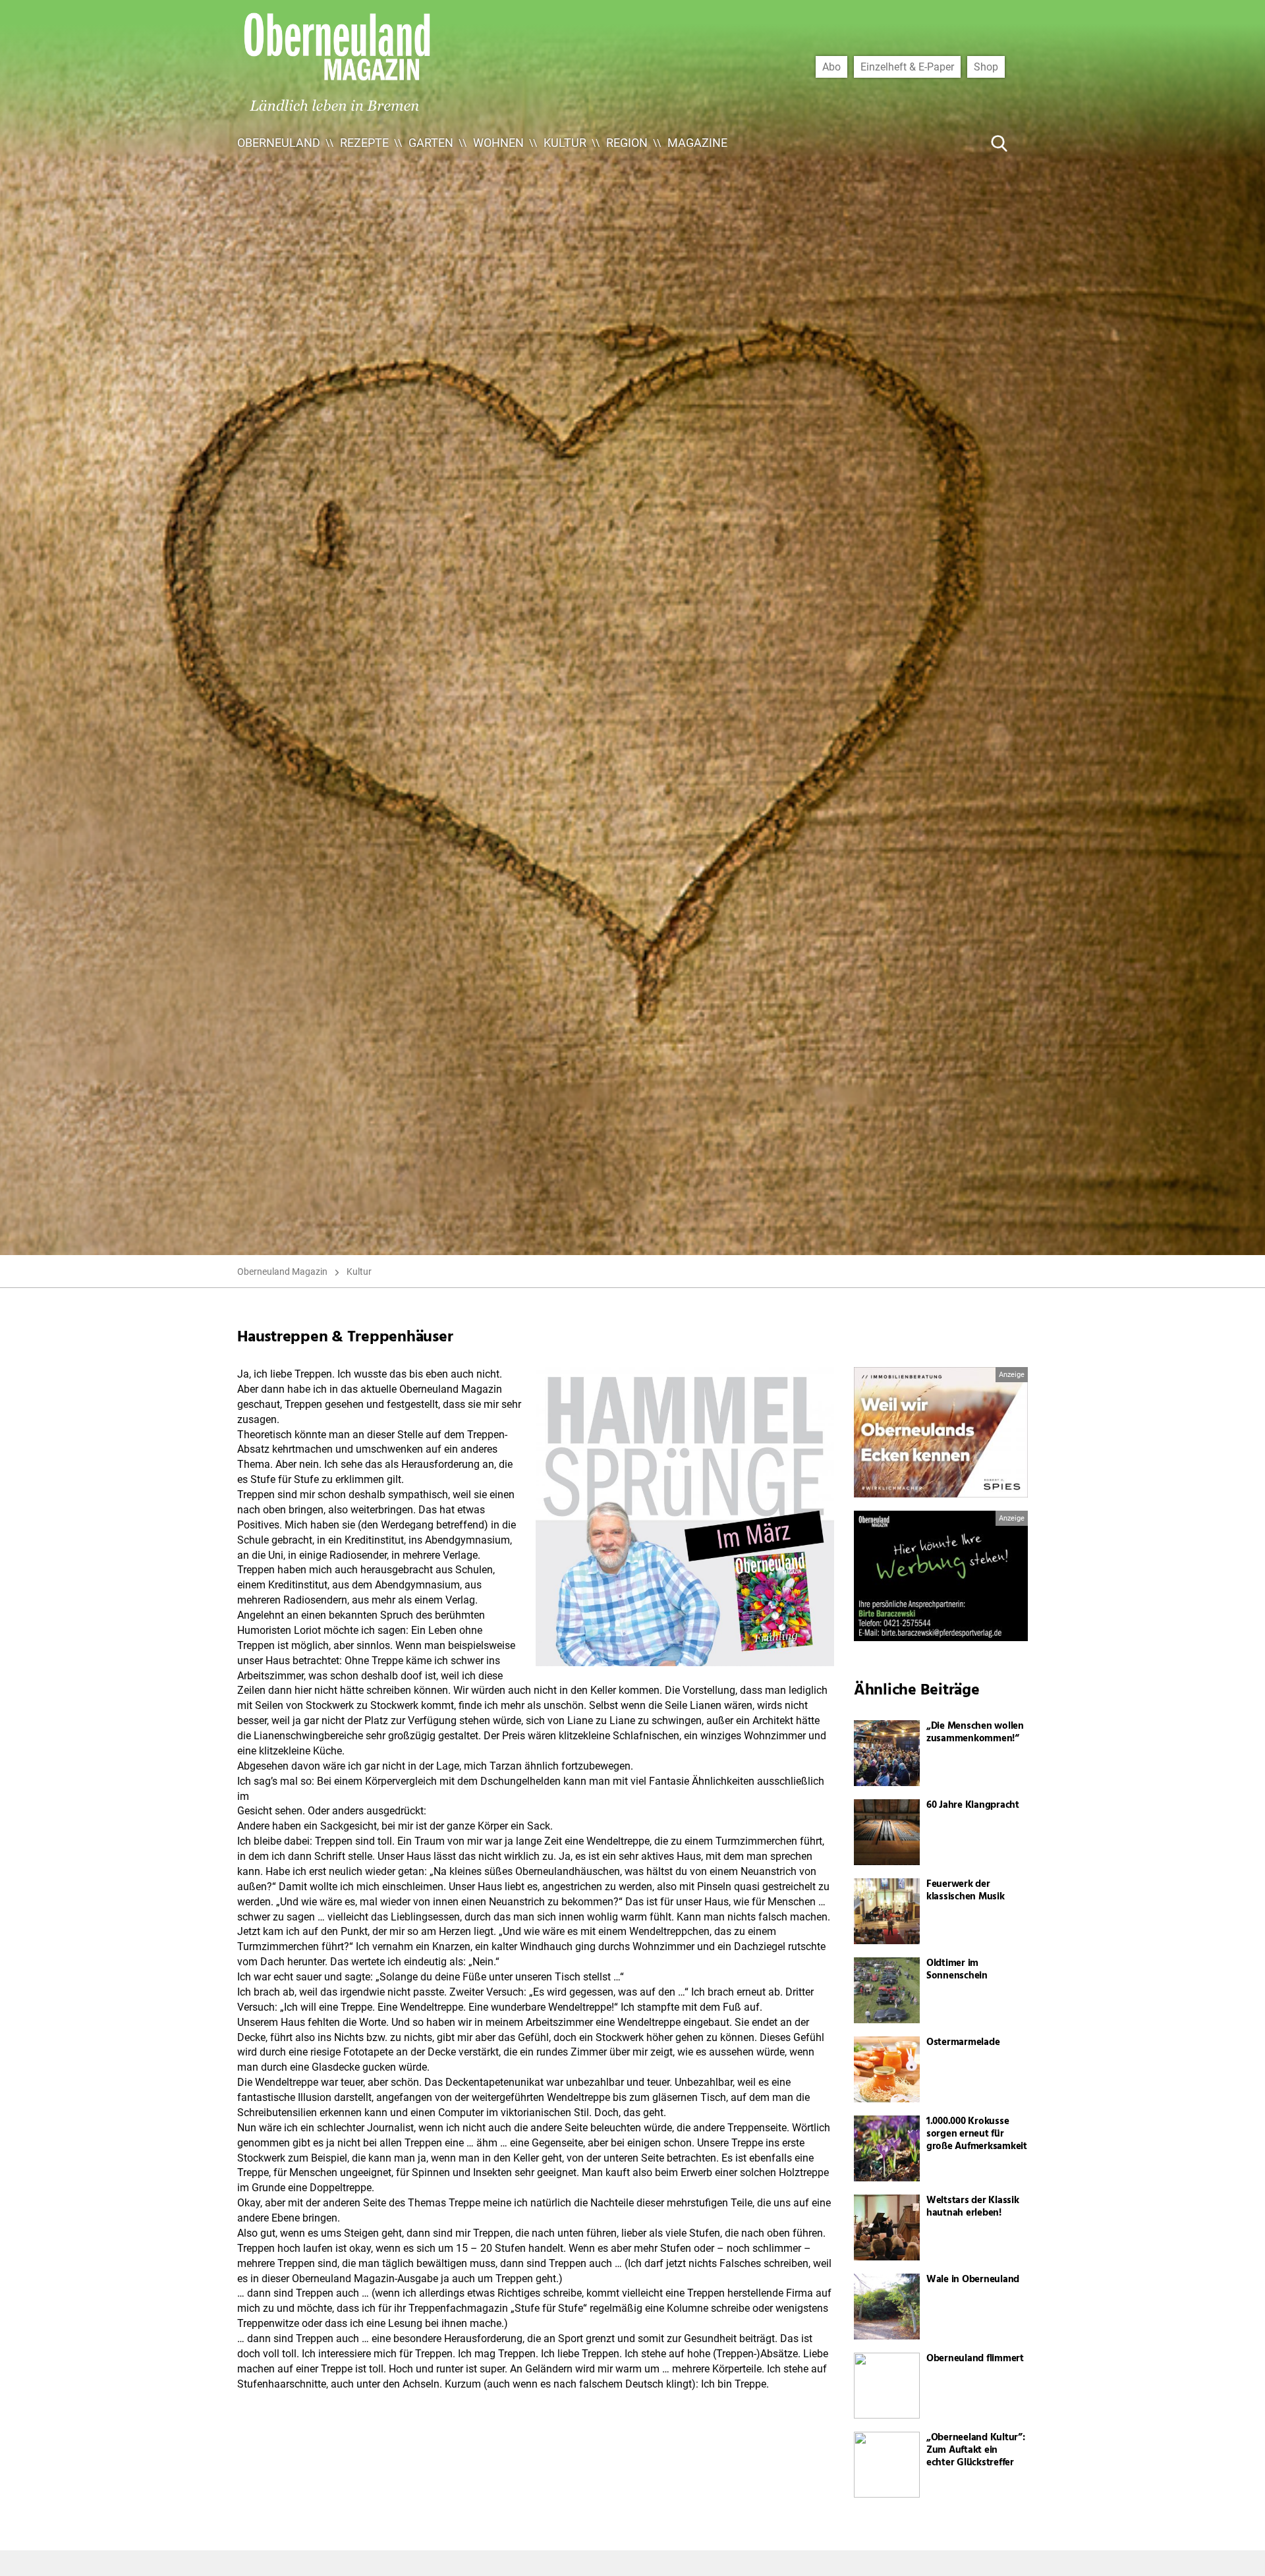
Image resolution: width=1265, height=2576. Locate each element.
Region (627, 143)
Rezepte (364, 143)
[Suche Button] (999, 143)
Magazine (697, 143)
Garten (431, 143)
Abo (831, 67)
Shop (986, 67)
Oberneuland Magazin (282, 1272)
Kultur (565, 143)
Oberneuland (279, 143)
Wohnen (498, 143)
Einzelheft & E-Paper (907, 67)
